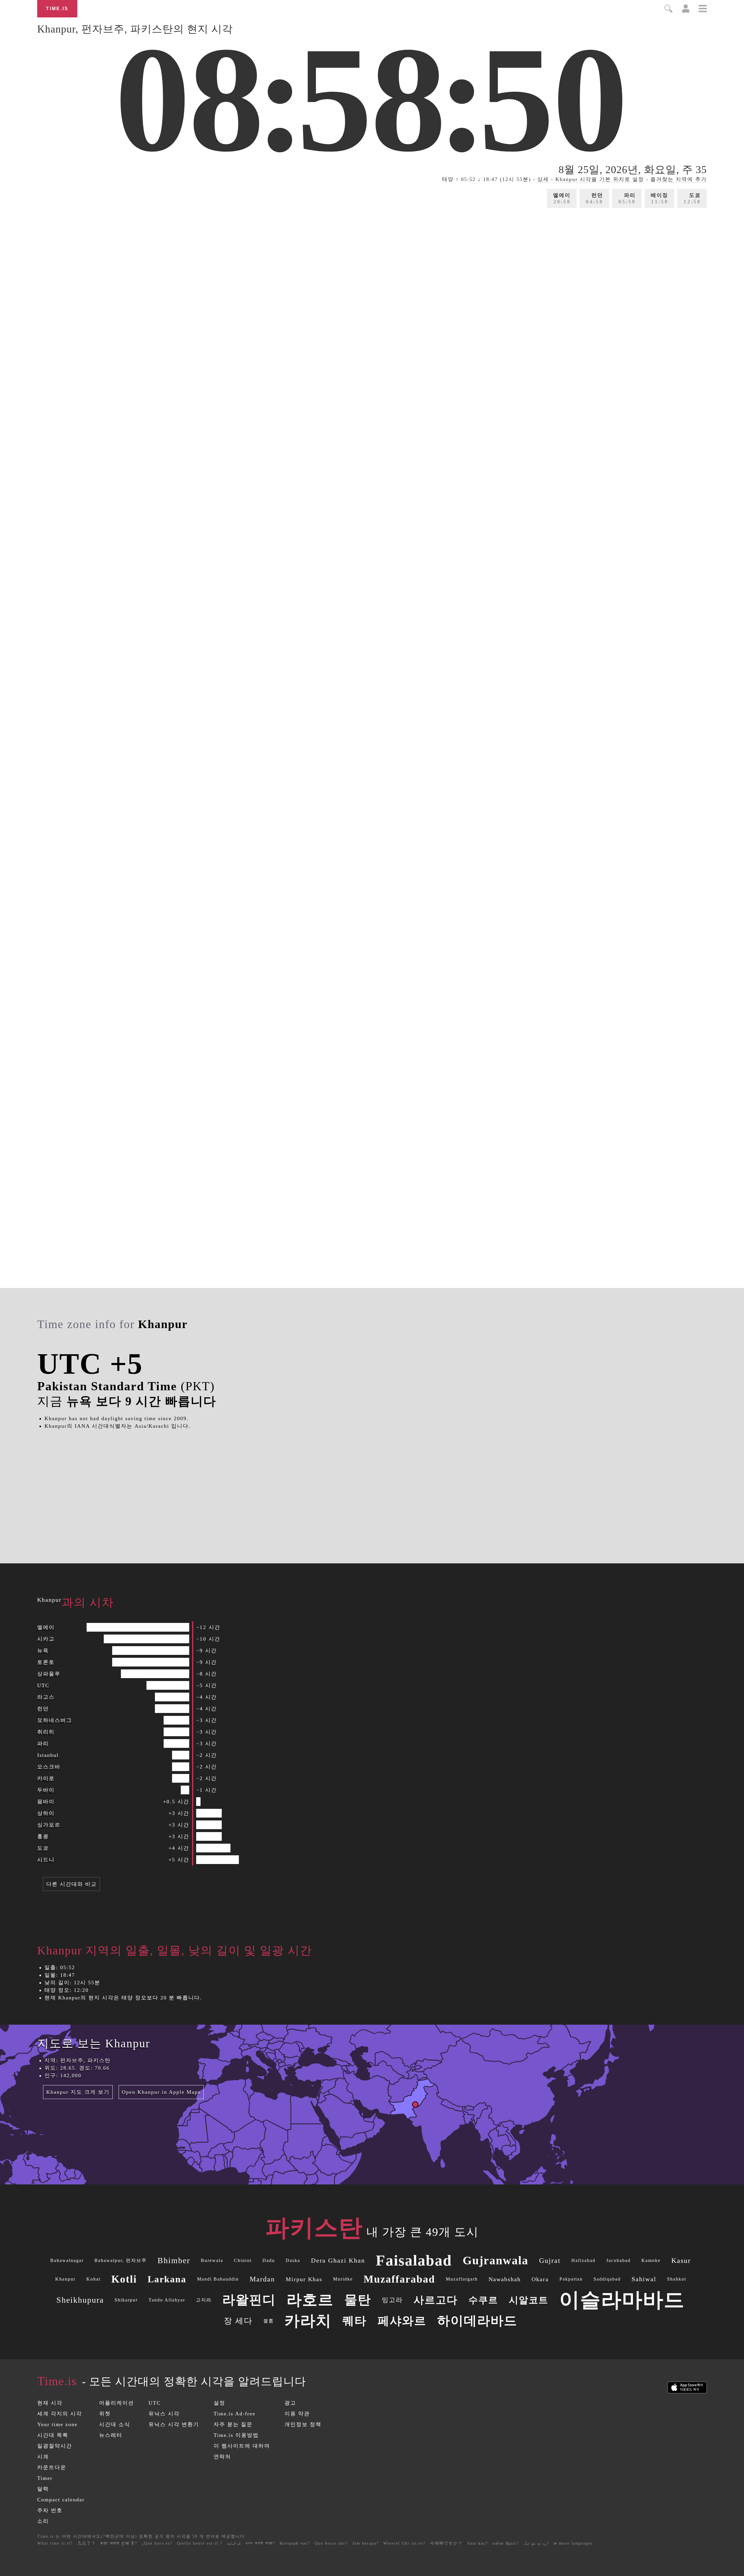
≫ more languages (573, 2543)
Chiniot (243, 2260)
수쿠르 (483, 2300)
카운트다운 (52, 2467)
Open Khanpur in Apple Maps (161, 2092)
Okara (540, 2279)
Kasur (681, 2261)
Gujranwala (496, 2260)
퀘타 (355, 2321)
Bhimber (174, 2260)
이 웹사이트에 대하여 (242, 2446)
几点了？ (87, 2543)
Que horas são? (331, 2543)
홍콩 (43, 1836)
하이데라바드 (477, 2321)
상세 (543, 179)
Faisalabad (414, 2260)
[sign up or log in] (686, 11)
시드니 (46, 1860)
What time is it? (55, 2543)
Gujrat (550, 2261)
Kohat (93, 2279)
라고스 (46, 1697)
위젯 (105, 2414)
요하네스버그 (55, 1720)
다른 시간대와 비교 (71, 1884)
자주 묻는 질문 (233, 2424)
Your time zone (57, 2424)
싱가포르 (49, 1825)
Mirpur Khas (304, 2279)
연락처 (222, 2457)
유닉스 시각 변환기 (174, 2424)
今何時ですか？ (446, 2543)
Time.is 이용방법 (236, 2435)
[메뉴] (703, 9)
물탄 (358, 2300)
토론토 (46, 1662)
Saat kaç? (478, 2543)
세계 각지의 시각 (60, 2414)
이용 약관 (297, 2414)
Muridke (343, 2279)
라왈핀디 (249, 2300)
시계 (43, 2457)
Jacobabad (618, 2260)
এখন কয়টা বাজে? (260, 2543)
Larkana (167, 2279)
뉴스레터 (111, 2435)
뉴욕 (43, 1651)
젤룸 (269, 2321)
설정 (219, 2403)
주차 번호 (50, 2510)
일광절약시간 (55, 2446)
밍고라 (392, 2300)
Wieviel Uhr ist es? (404, 2543)
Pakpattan (571, 2279)
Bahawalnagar (67, 2260)
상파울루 (49, 1674)
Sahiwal (644, 2279)
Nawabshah (505, 2279)
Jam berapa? (365, 2543)
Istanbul (48, 1755)
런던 (594, 198)
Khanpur (65, 2279)
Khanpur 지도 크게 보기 (78, 2092)
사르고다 (436, 2300)
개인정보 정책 (303, 2424)
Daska (293, 2260)
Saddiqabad (607, 2279)
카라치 (308, 2321)
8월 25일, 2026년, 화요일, (633, 170)
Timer (45, 2478)
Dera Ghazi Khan (338, 2260)
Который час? (295, 2543)
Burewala (212, 2260)
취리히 (46, 1732)
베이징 (659, 198)
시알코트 (529, 2300)
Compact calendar (61, 2500)
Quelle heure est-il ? (200, 2543)
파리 (627, 198)
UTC (43, 1685)
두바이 (46, 1790)
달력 (43, 2489)
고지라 (204, 2300)
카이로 (46, 1778)
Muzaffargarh (462, 2279)
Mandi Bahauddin (218, 2279)
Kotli (124, 2279)
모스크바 (49, 1767)
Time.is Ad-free (235, 2414)
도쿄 (692, 198)
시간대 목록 (53, 2435)
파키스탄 (314, 2228)
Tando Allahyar (167, 2300)
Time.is (57, 9)
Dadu (269, 2260)
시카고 (46, 1639)
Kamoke (651, 2260)
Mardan (262, 2279)
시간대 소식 (115, 2424)
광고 (290, 2403)
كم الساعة (234, 2543)
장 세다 (238, 2321)
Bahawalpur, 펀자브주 (121, 2260)
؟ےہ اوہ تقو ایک (536, 2543)
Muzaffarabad (399, 2279)
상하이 (46, 1813)
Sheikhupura (80, 2300)
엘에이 (562, 198)
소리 (43, 2521)
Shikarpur (126, 2300)
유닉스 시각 (164, 2414)
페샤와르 (402, 2321)
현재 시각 (50, 2403)
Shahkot (677, 2279)
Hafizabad (583, 2260)
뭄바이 (46, 1802)
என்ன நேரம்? (506, 2543)
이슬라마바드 (622, 2300)
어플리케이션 (117, 2403)
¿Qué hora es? (157, 2543)
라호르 (310, 2300)
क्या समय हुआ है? (119, 2543)
